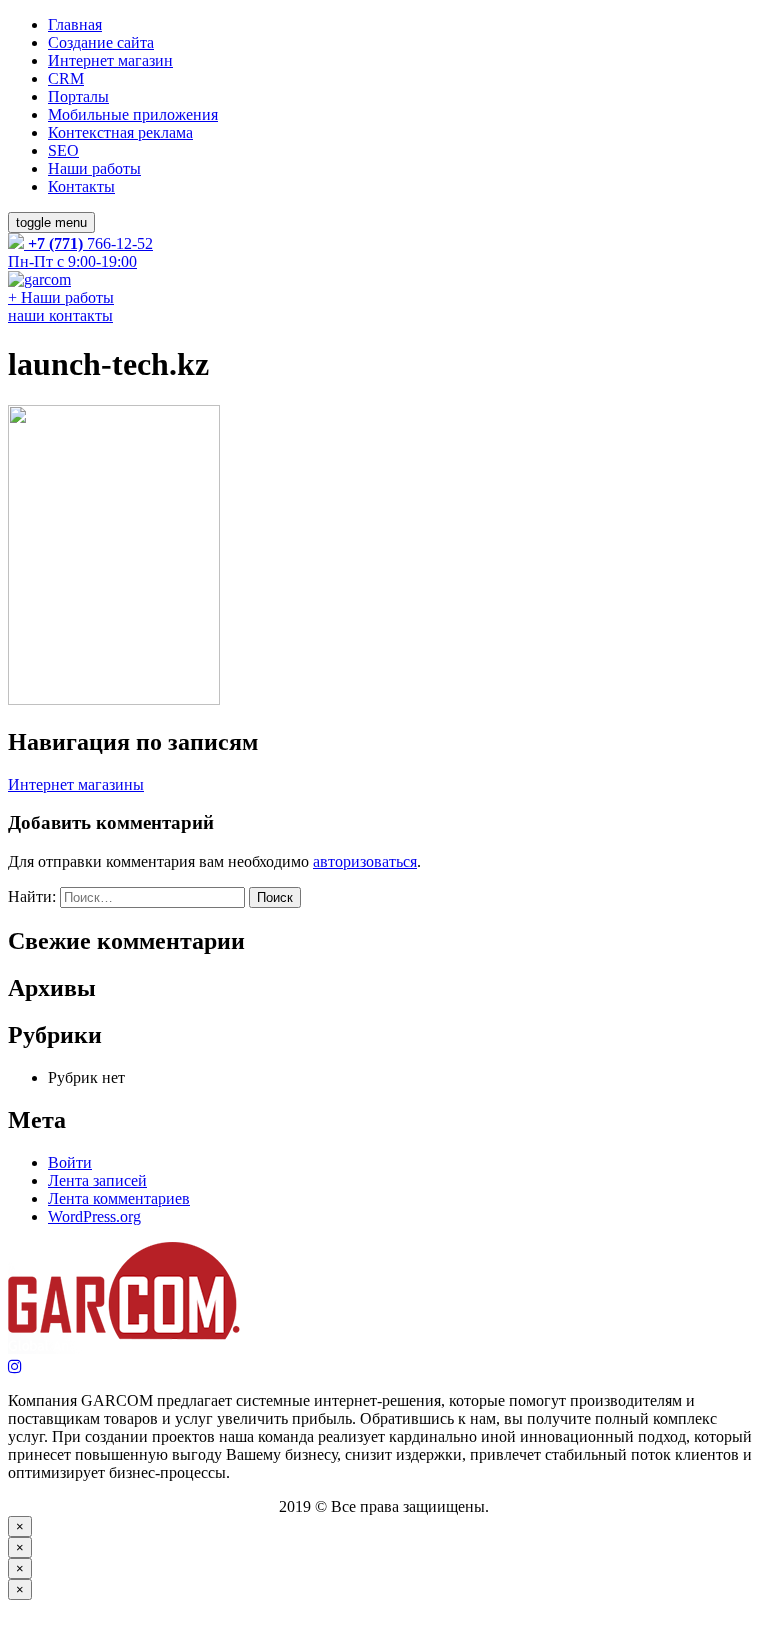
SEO (63, 150)
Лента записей (97, 1180)
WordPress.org (94, 1216)
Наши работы (94, 168)
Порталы (78, 96)
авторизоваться (365, 861)
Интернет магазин (110, 60)
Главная (75, 24)
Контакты (81, 186)
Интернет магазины (76, 784)
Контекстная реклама (120, 132)
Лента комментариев (119, 1198)
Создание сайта (101, 42)
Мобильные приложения (133, 114)
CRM (66, 78)
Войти (70, 1162)
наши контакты (60, 315)
